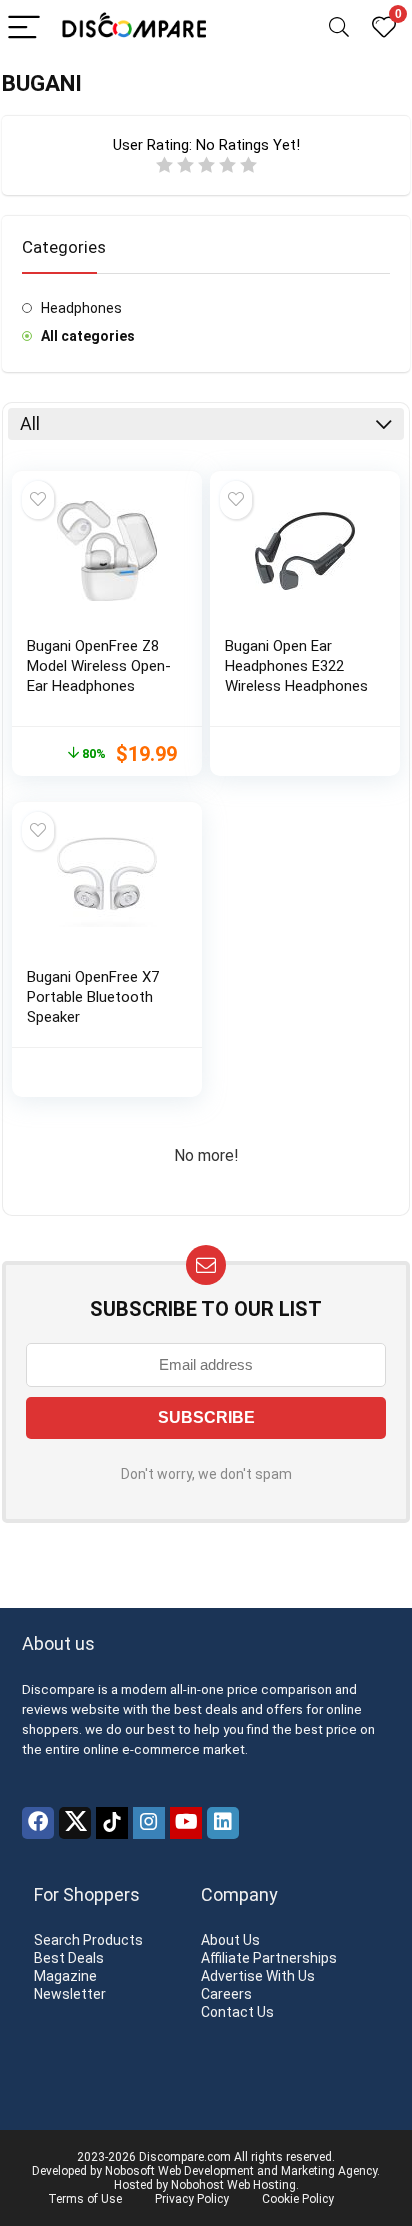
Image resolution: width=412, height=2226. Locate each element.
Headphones (81, 308)
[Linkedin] (223, 1823)
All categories (88, 336)
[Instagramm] (149, 1823)
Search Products (88, 1940)
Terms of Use (85, 2199)
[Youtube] (186, 1823)
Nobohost (197, 2185)
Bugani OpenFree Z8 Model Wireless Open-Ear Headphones (99, 666)
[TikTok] (112, 1823)
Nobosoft (130, 2171)
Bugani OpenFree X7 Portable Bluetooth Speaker (93, 997)
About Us (230, 1940)
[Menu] (24, 28)
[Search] (339, 28)
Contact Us (237, 2012)
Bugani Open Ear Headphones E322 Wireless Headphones (296, 666)
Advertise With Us (258, 1976)
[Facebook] (38, 1823)
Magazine (65, 1976)
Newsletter (70, 1994)
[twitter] (75, 1823)
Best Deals (69, 1958)
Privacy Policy (192, 2199)
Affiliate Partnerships (269, 1958)
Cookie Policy (298, 2199)
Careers (226, 1994)
